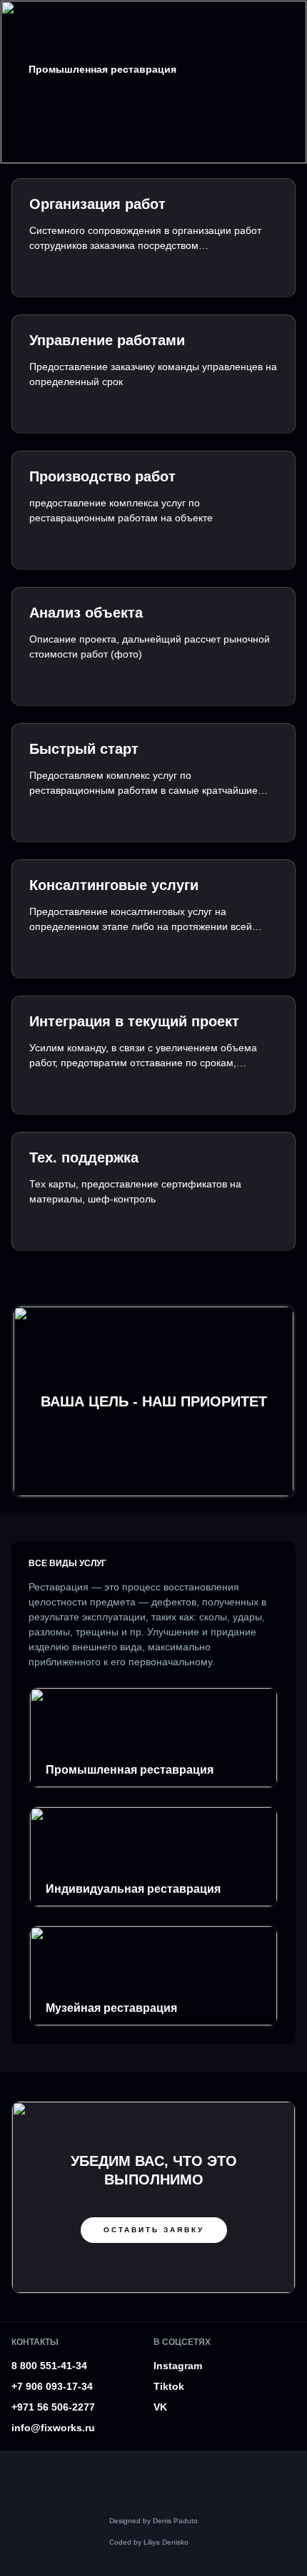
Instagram (178, 2366)
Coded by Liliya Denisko (149, 2542)
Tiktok (169, 2386)
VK (160, 2407)
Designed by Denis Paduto (153, 2521)
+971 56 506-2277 (53, 2407)
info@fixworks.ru (53, 2428)
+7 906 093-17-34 (52, 2386)
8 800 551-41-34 (49, 2366)
